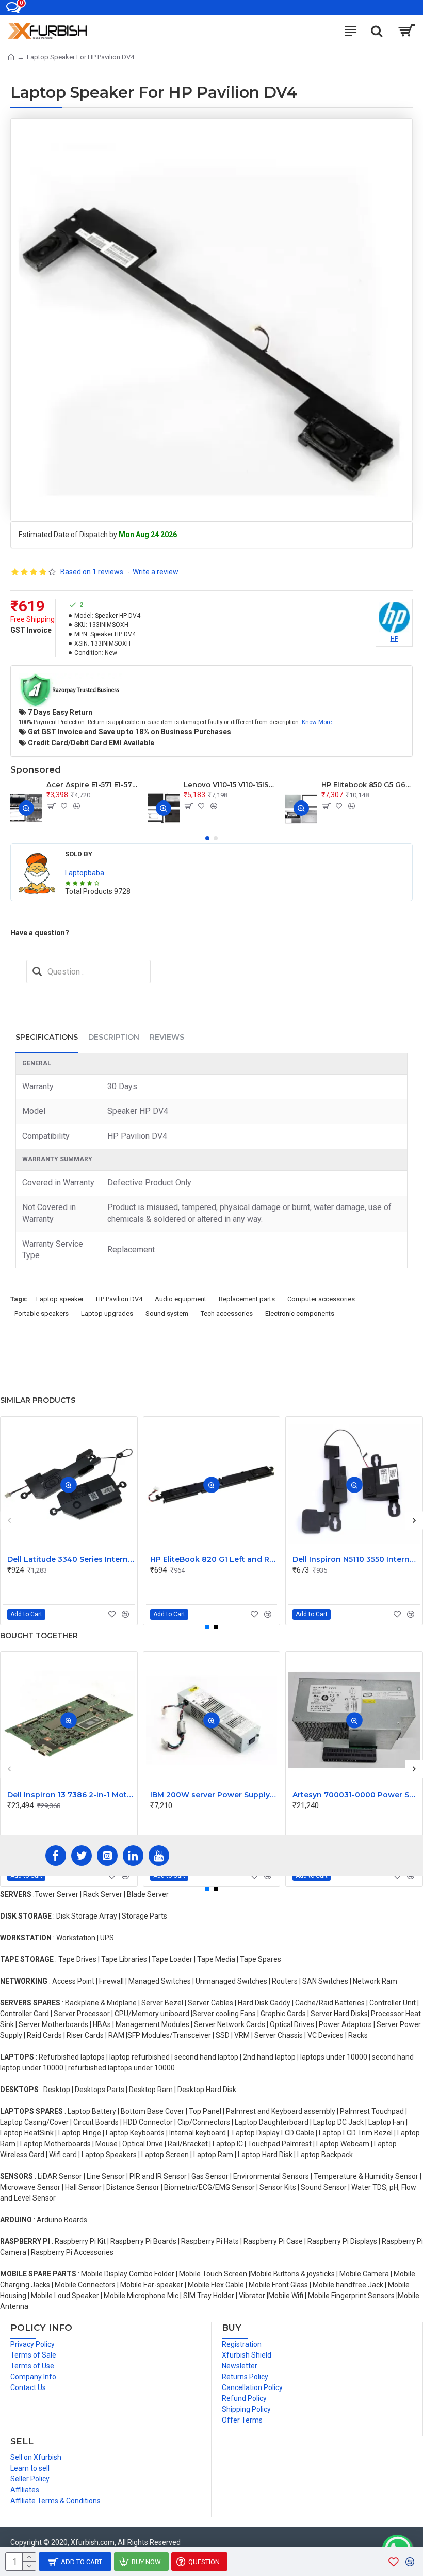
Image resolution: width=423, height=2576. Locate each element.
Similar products (38, 1400)
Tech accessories (227, 1314)
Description (114, 1037)
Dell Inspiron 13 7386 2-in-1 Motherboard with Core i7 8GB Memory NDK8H (71, 1795)
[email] (37, 971)
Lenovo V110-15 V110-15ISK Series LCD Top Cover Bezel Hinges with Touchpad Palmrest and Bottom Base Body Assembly (229, 784)
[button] (207, 838)
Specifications (47, 1037)
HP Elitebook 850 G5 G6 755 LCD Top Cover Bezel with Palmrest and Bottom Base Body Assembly (367, 784)
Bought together (39, 1636)
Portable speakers (42, 1314)
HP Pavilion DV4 (119, 1299)
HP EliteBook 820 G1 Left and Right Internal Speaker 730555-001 (214, 1559)
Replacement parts (247, 1299)
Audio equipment (181, 1299)
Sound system (167, 1314)
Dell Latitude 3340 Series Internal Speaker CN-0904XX (71, 1559)
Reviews (167, 1037)
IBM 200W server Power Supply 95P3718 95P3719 (214, 1795)
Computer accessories (321, 1299)
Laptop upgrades (107, 1314)
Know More (317, 722)
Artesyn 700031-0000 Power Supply (356, 1795)
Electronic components (300, 1314)
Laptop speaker (60, 1299)
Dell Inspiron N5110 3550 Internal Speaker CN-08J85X (356, 1559)
